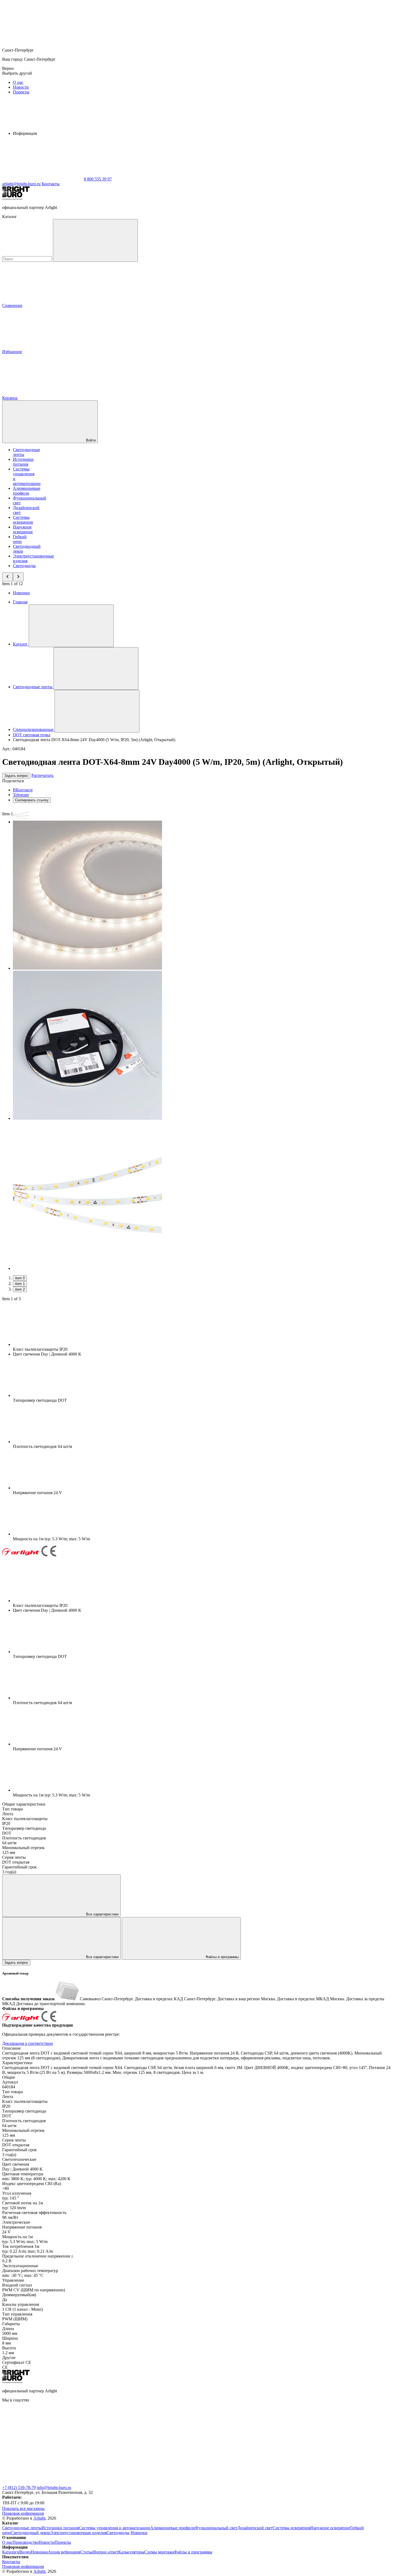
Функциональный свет (216, 2528)
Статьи (87, 2552)
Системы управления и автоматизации (114, 2528)
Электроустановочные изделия (78, 2533)
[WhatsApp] (42, 179)
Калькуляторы (131, 2552)
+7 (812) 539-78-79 (19, 2488)
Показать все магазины (23, 2508)
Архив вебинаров (64, 2552)
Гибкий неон (20, 539)
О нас (18, 82)
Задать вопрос (16, 776)
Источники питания (23, 462)
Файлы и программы (222, 1957)
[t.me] (204, 2441)
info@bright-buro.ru (54, 2488)
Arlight (39, 2518)
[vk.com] (123, 2441)
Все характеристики (102, 1914)
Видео (25, 2552)
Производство (26, 2542)
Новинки (21, 593)
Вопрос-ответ (106, 2552)
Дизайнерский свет (255, 2528)
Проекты (21, 92)
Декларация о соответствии (28, 2043)
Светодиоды (24, 566)
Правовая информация (23, 2513)
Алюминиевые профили (27, 491)
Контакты (51, 184)
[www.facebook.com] (42, 2441)
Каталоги (11, 2552)
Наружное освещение (23, 529)
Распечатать (42, 775)
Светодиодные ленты (22, 2528)
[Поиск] (95, 240)
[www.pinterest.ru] (284, 2441)
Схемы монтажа (159, 2552)
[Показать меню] (71, 626)
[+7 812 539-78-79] (123, 2483)
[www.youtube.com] (42, 2483)
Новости (21, 87)
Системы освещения (23, 520)
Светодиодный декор (30, 2533)
